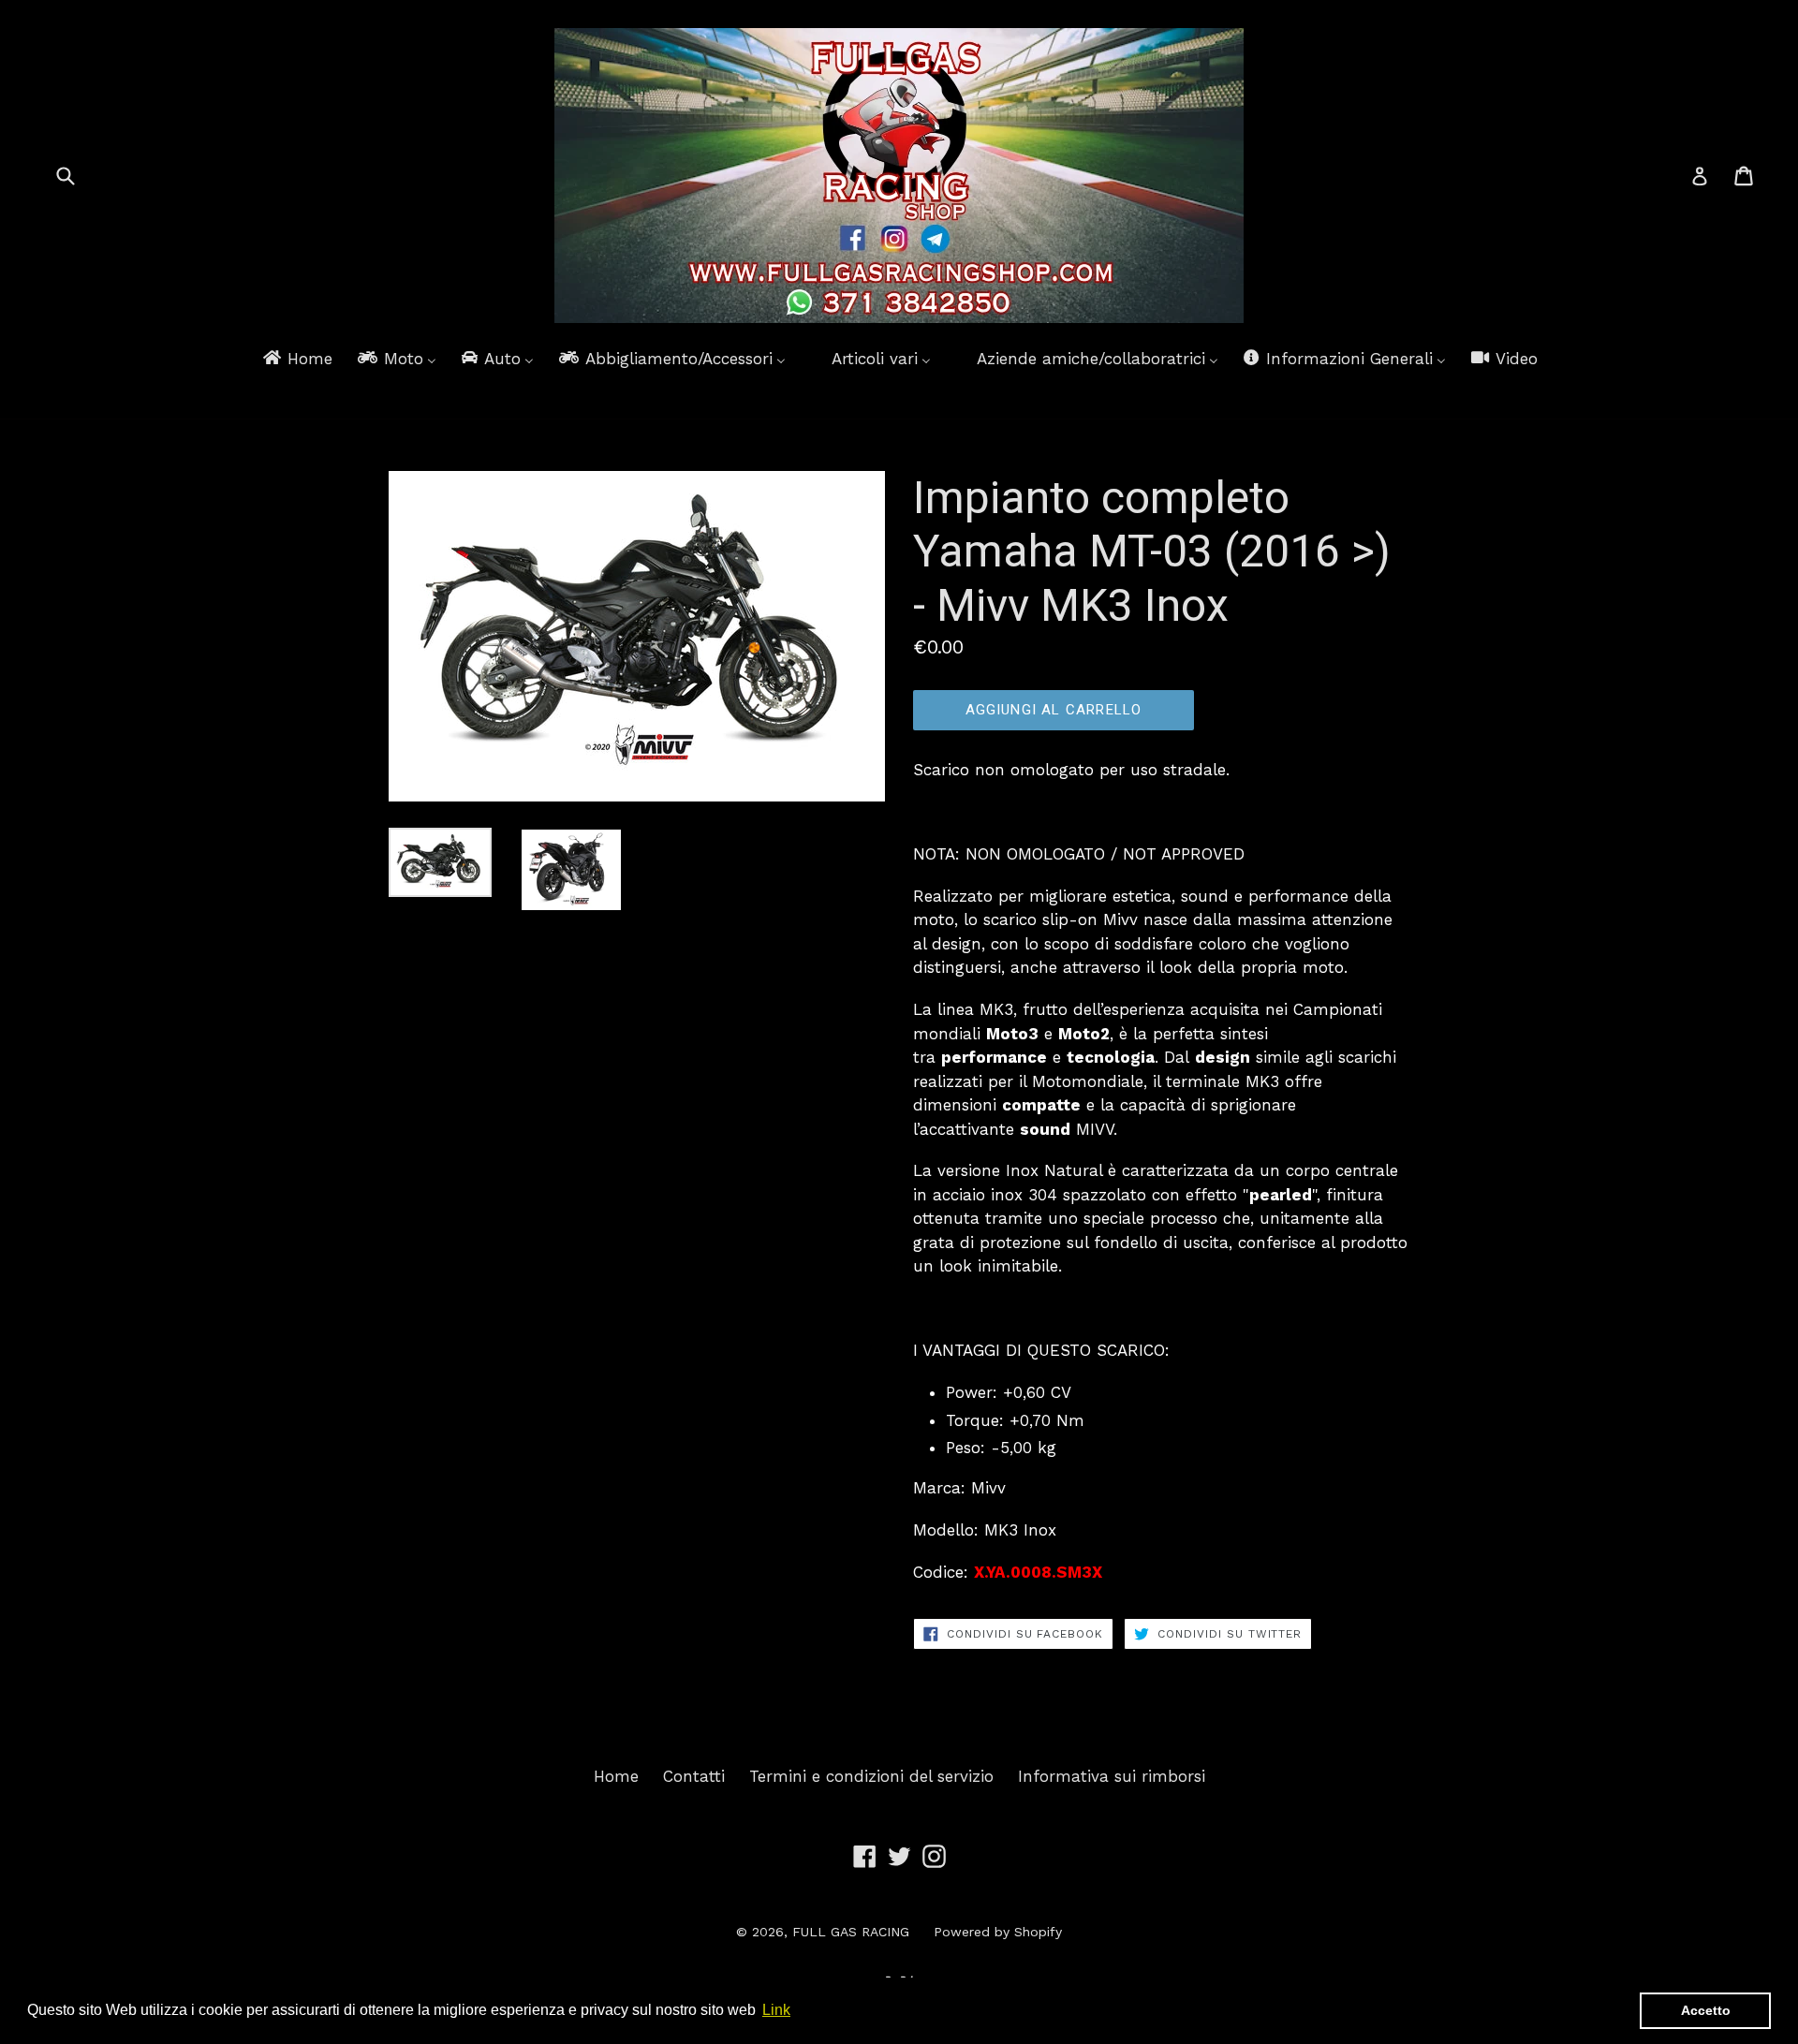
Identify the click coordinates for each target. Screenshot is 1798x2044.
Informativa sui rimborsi (1112, 1776)
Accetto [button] (1706, 2010)
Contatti (694, 1776)
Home (616, 1776)
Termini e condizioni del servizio (871, 1776)
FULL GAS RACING (851, 1932)
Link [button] (776, 2010)
